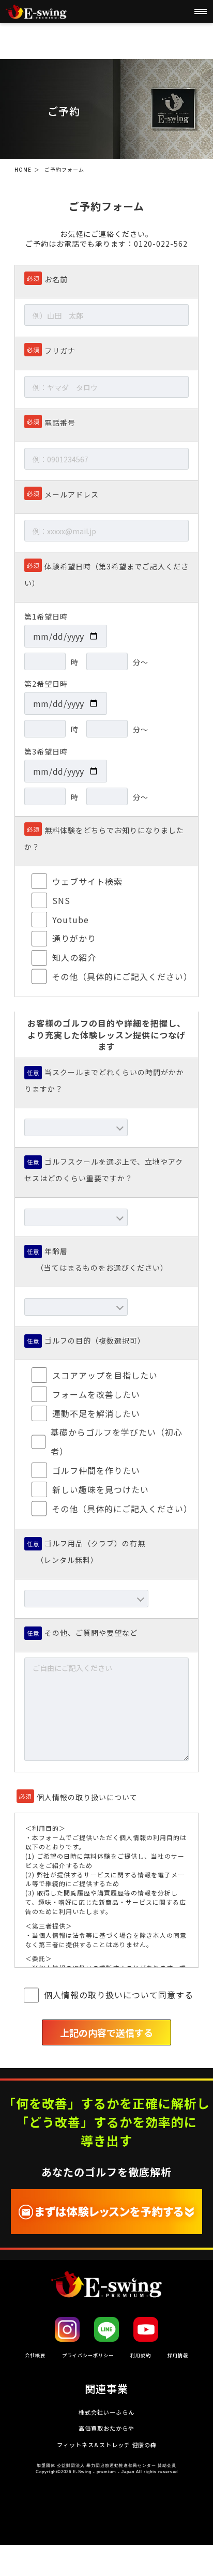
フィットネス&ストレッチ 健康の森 (107, 2445)
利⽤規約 (141, 2355)
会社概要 (35, 2355)
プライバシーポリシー (88, 2355)
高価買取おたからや (106, 2428)
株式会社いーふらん (106, 2412)
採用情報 (178, 2355)
